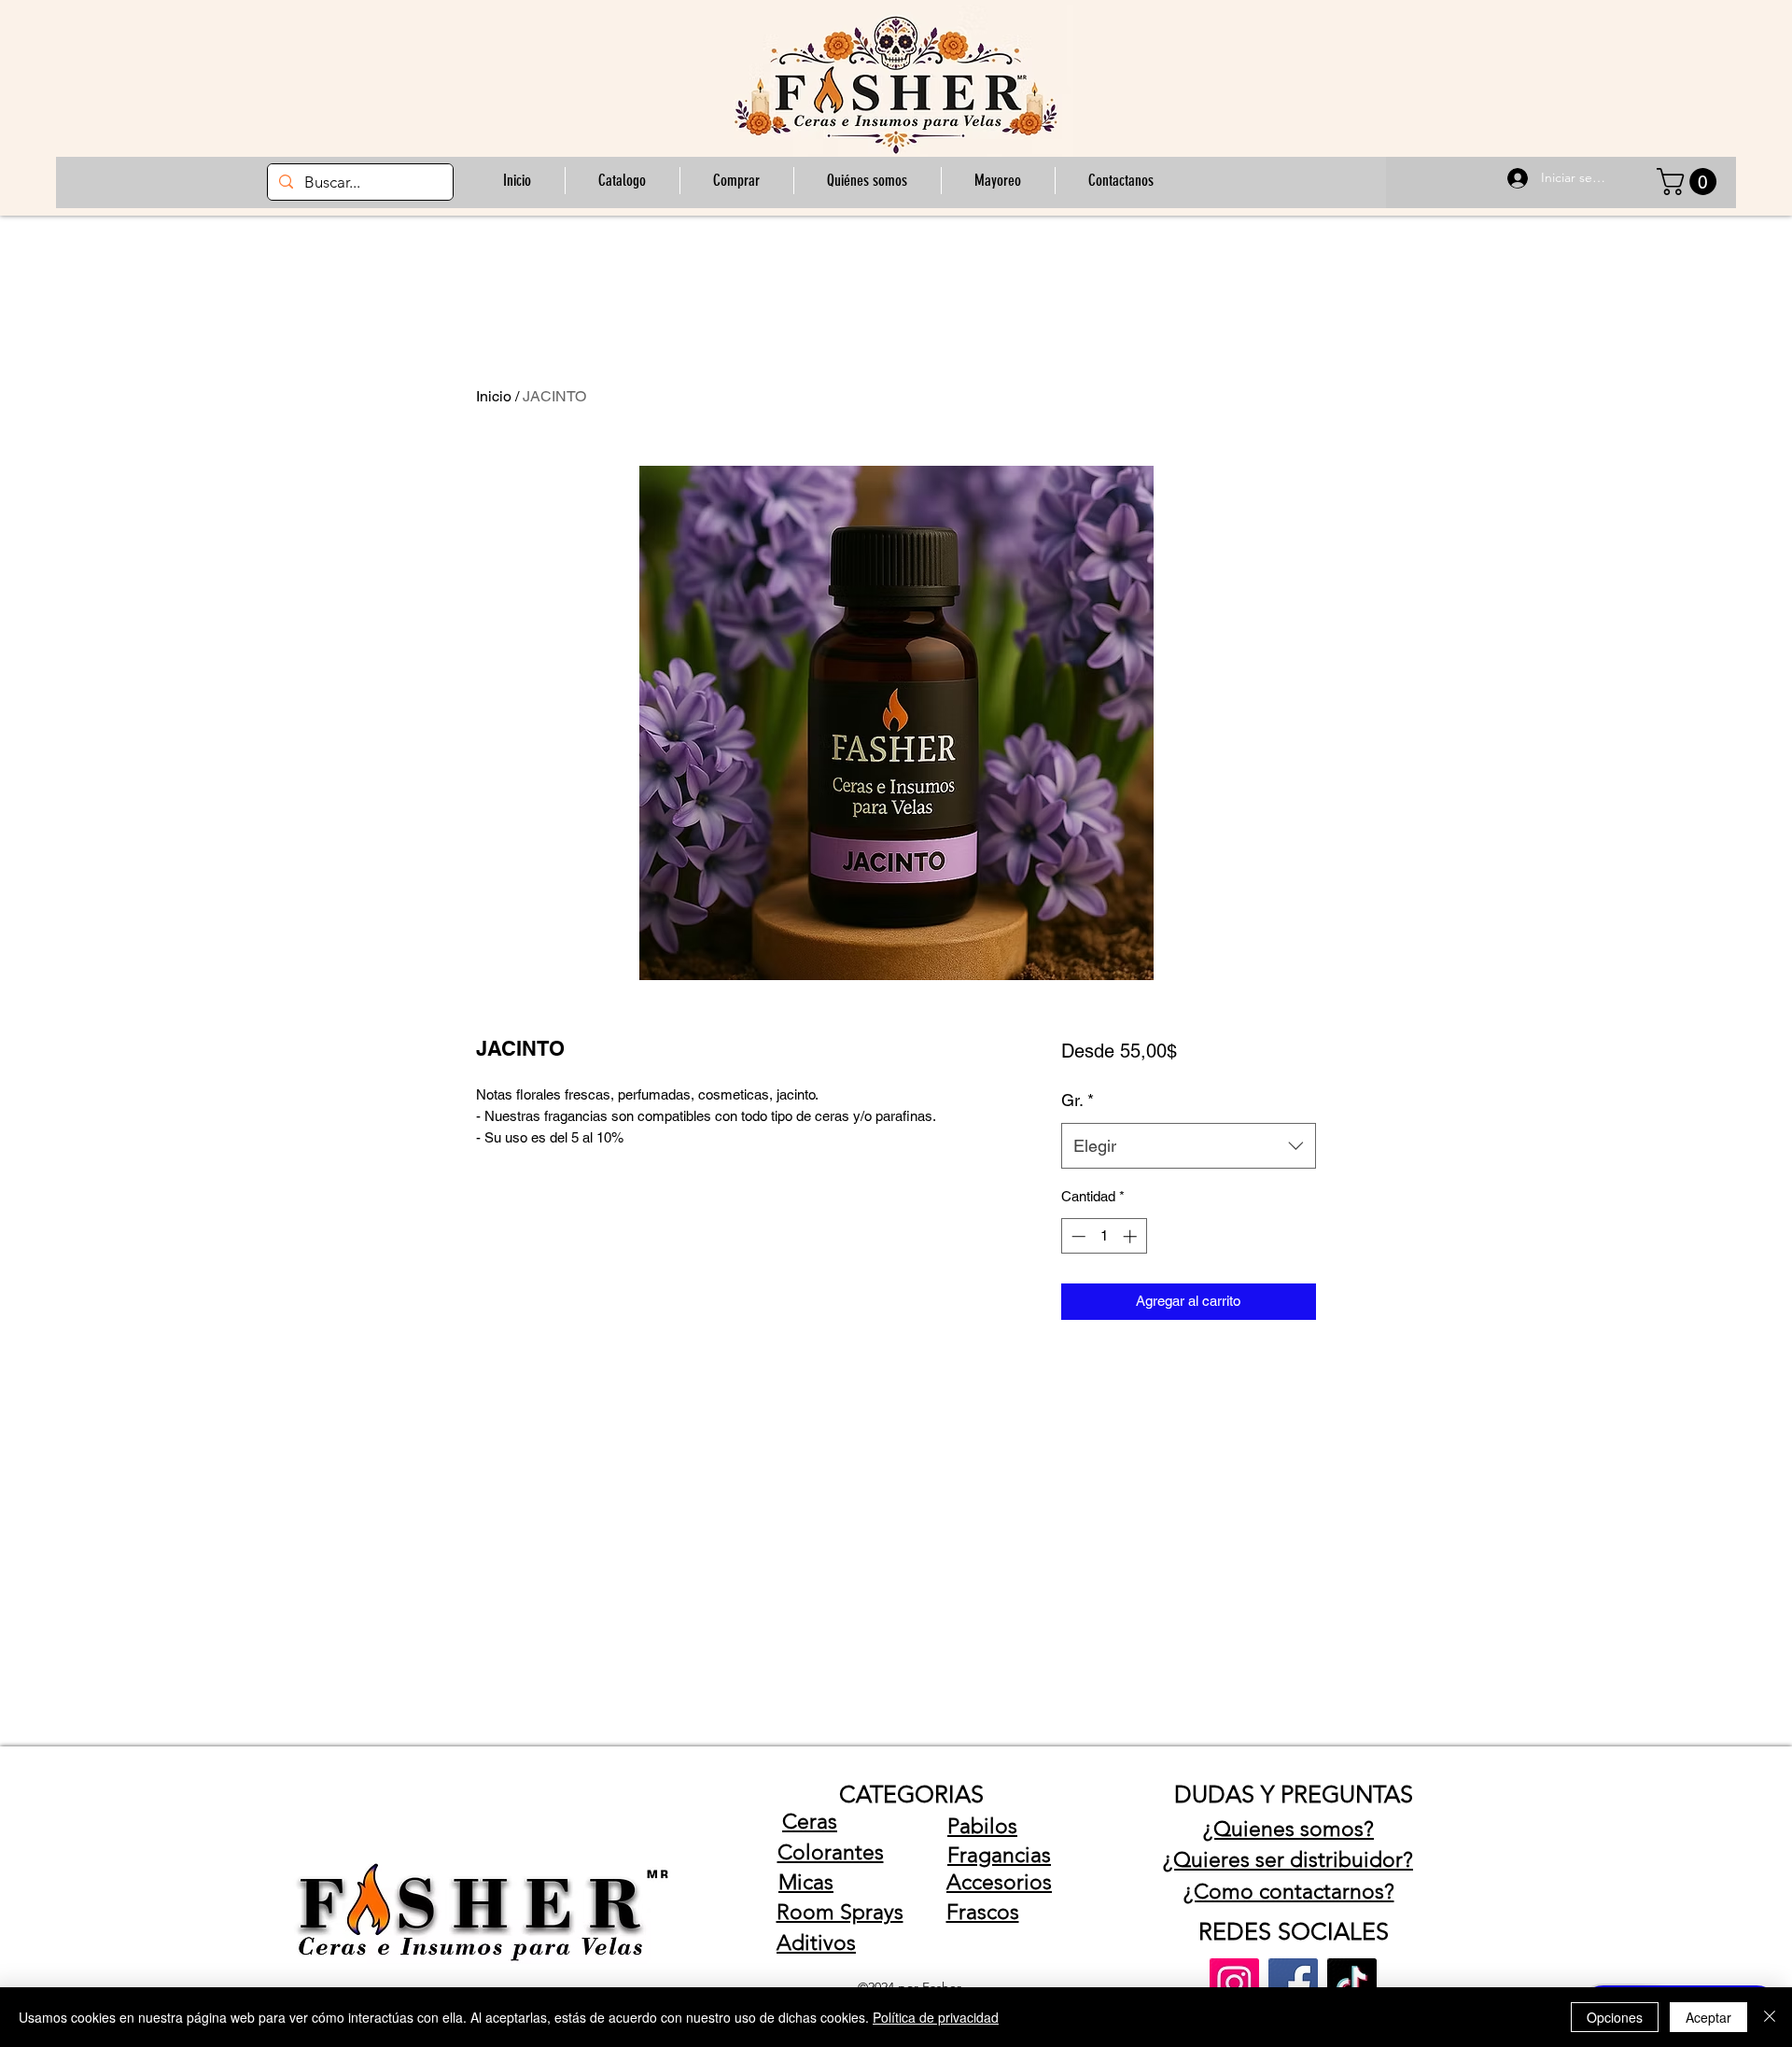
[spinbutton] (1104, 1236)
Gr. (1078, 1100)
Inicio (494, 396)
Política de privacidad (936, 2017)
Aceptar (1708, 2017)
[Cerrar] (1770, 2017)
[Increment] (1132, 1236)
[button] (736, 181)
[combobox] (1189, 1146)
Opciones (1615, 2017)
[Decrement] (1077, 1236)
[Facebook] (1293, 1983)
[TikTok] (1352, 1983)
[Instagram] (1234, 1983)
